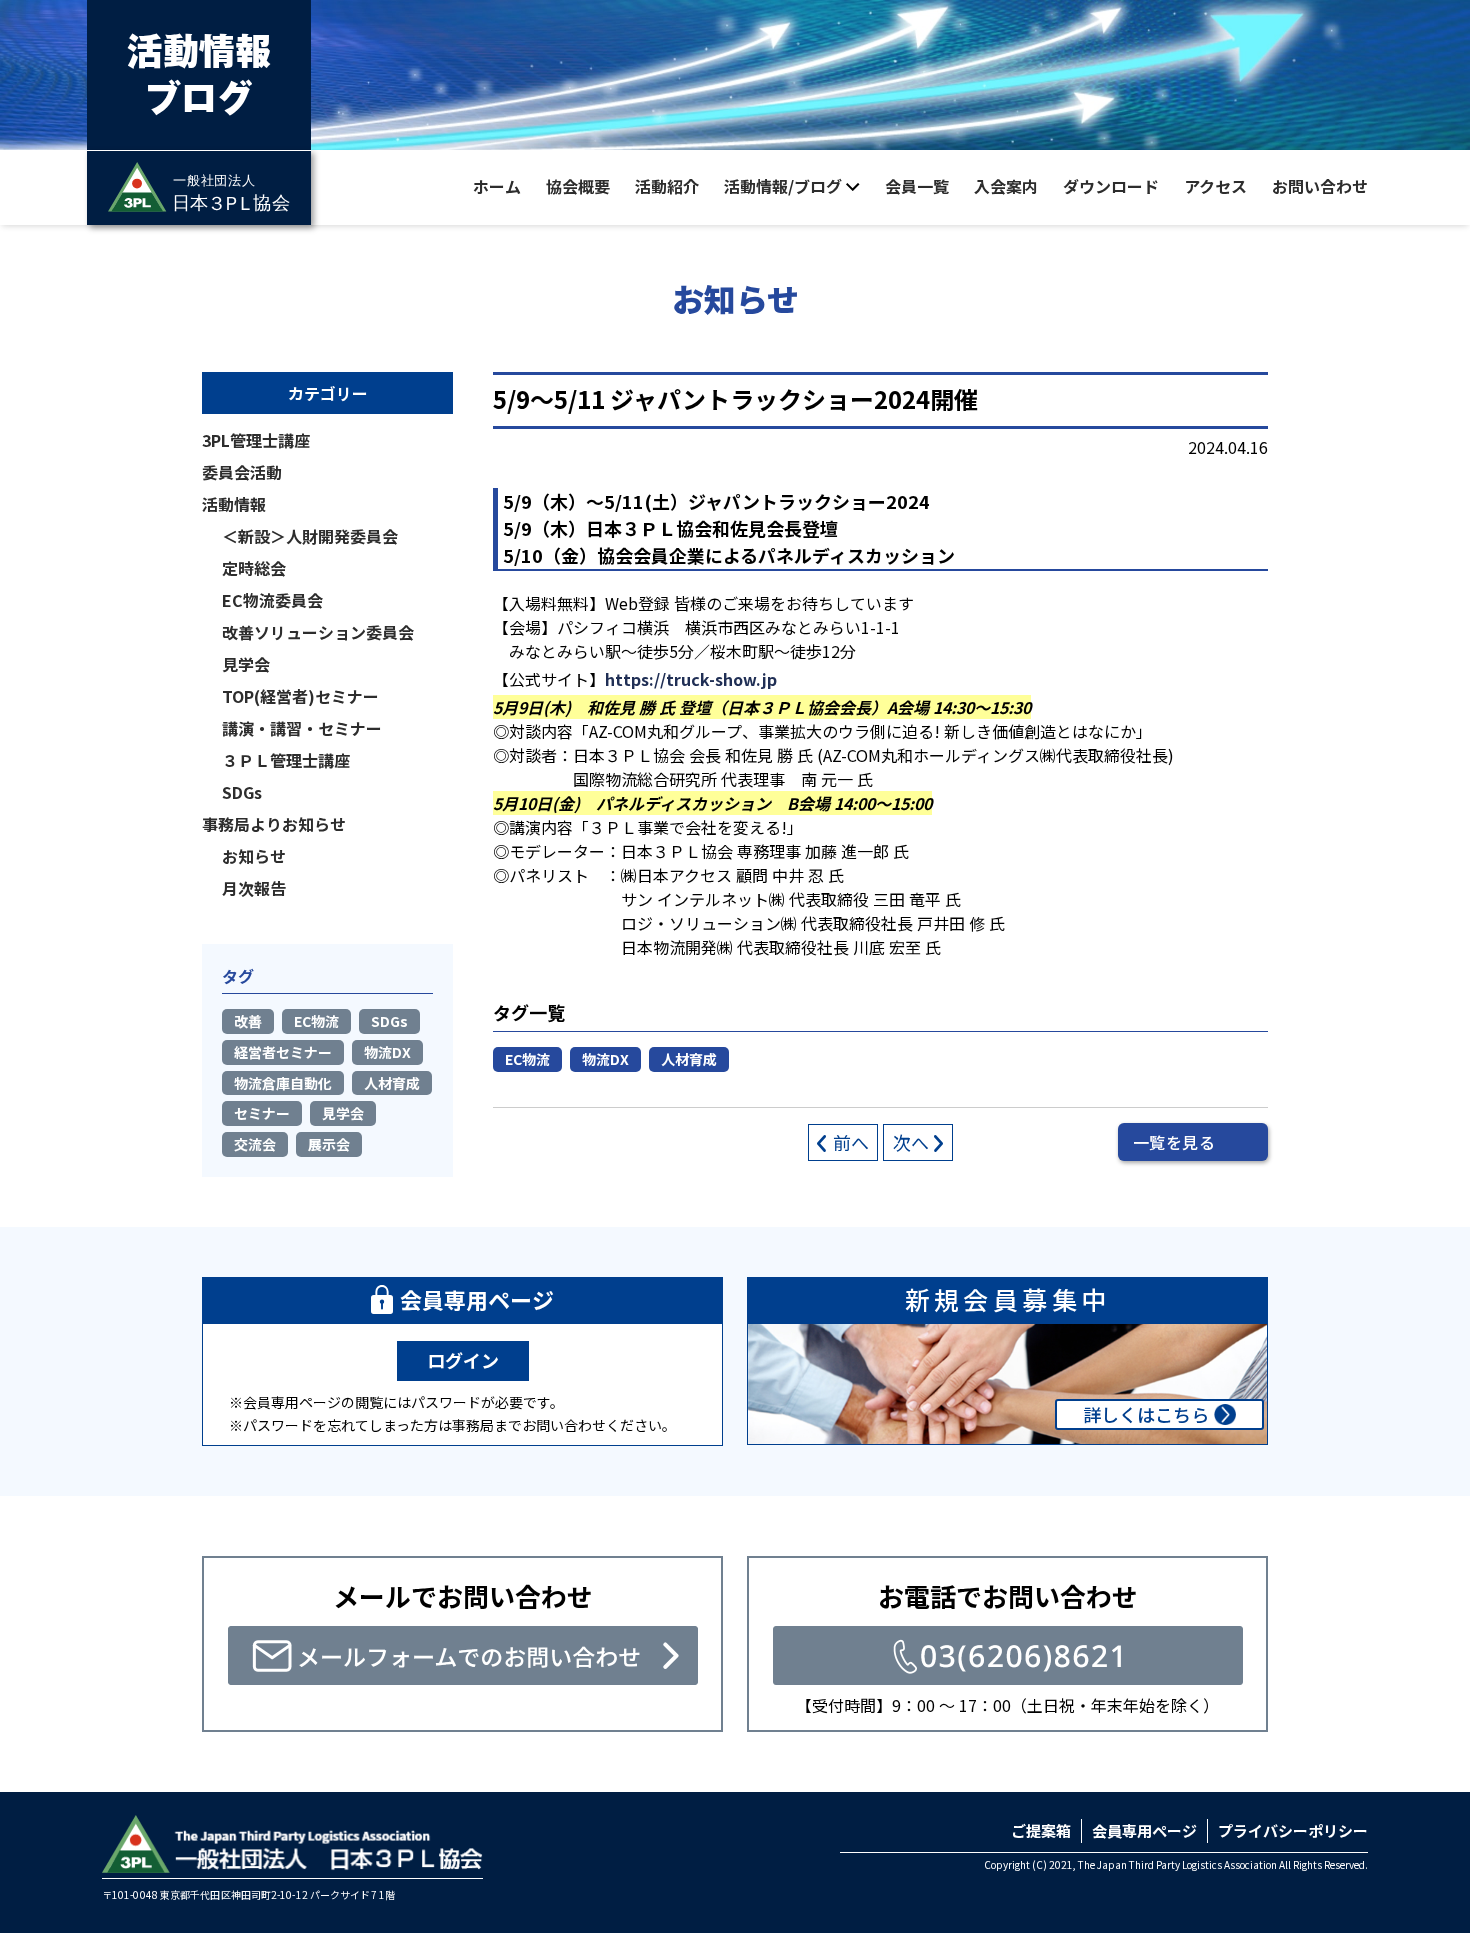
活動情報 (234, 504)
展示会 (329, 1144)
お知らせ (254, 856)
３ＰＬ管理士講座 (286, 760)
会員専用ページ (1144, 1830)
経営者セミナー (283, 1052)
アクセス (1215, 186)
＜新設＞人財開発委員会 (310, 536)
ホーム (497, 186)
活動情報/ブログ (783, 186)
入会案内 (1006, 186)
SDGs (242, 792)
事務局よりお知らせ (274, 824)
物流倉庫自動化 (283, 1083)
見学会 (246, 664)
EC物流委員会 (272, 600)
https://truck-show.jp (691, 679)
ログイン (463, 1360)
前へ (851, 1142)
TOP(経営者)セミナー (300, 696)
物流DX (605, 1059)
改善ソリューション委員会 (318, 632)
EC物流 (527, 1059)
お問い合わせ (1320, 186)
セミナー (262, 1113)
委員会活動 (242, 472)
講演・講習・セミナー (302, 728)
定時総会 (254, 568)
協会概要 (578, 186)
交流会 (255, 1144)
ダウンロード (1111, 186)
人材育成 (689, 1059)
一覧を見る (1174, 1142)
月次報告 (254, 888)
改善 (248, 1021)
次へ (911, 1142)
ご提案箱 (1041, 1830)
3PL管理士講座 (256, 440)
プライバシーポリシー (1293, 1830)
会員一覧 (917, 186)
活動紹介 (667, 186)
